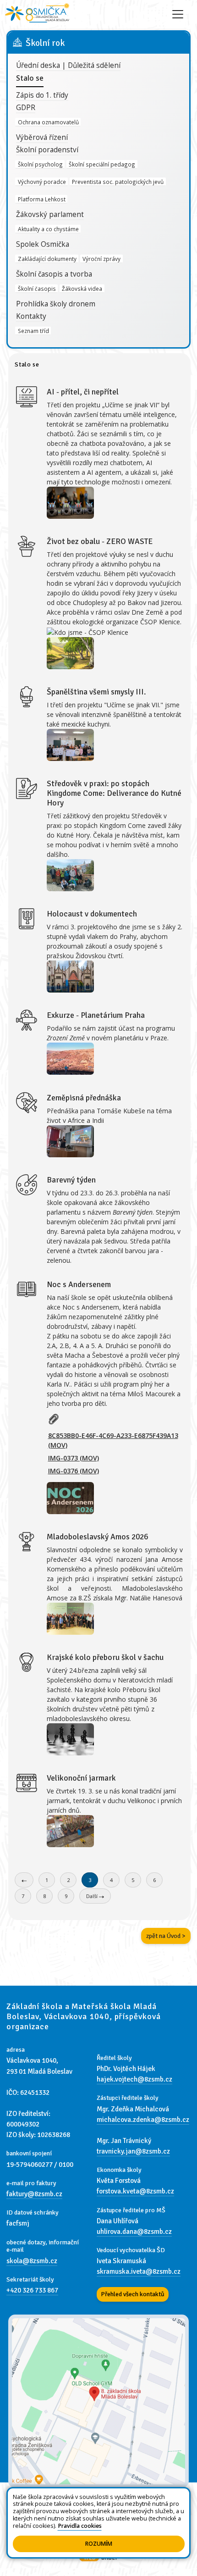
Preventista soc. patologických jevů (118, 182)
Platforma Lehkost (42, 199)
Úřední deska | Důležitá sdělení (68, 65)
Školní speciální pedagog (102, 164)
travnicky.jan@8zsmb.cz (133, 2151)
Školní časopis (37, 288)
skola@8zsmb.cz (32, 2261)
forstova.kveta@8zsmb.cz (135, 2191)
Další (93, 1896)
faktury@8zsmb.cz (34, 2194)
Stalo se (30, 78)
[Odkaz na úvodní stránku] (38, 14)
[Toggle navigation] (178, 14)
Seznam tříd (33, 331)
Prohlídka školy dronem (56, 304)
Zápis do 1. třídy (42, 95)
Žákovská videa (82, 288)
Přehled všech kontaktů (133, 2294)
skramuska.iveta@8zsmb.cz (139, 2271)
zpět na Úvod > (166, 1936)
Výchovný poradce (42, 182)
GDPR (26, 108)
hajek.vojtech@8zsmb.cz (134, 2079)
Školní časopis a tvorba (54, 274)
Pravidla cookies (80, 2526)
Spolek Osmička (43, 244)
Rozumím (99, 2544)
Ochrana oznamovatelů (48, 122)
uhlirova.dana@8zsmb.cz (134, 2232)
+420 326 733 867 (32, 2290)
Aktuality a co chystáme (48, 228)
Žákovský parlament (50, 214)
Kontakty (31, 316)
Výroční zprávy (101, 258)
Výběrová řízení (42, 137)
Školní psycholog (40, 164)
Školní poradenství (47, 150)
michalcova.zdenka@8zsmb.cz (143, 2120)
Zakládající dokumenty (47, 258)
